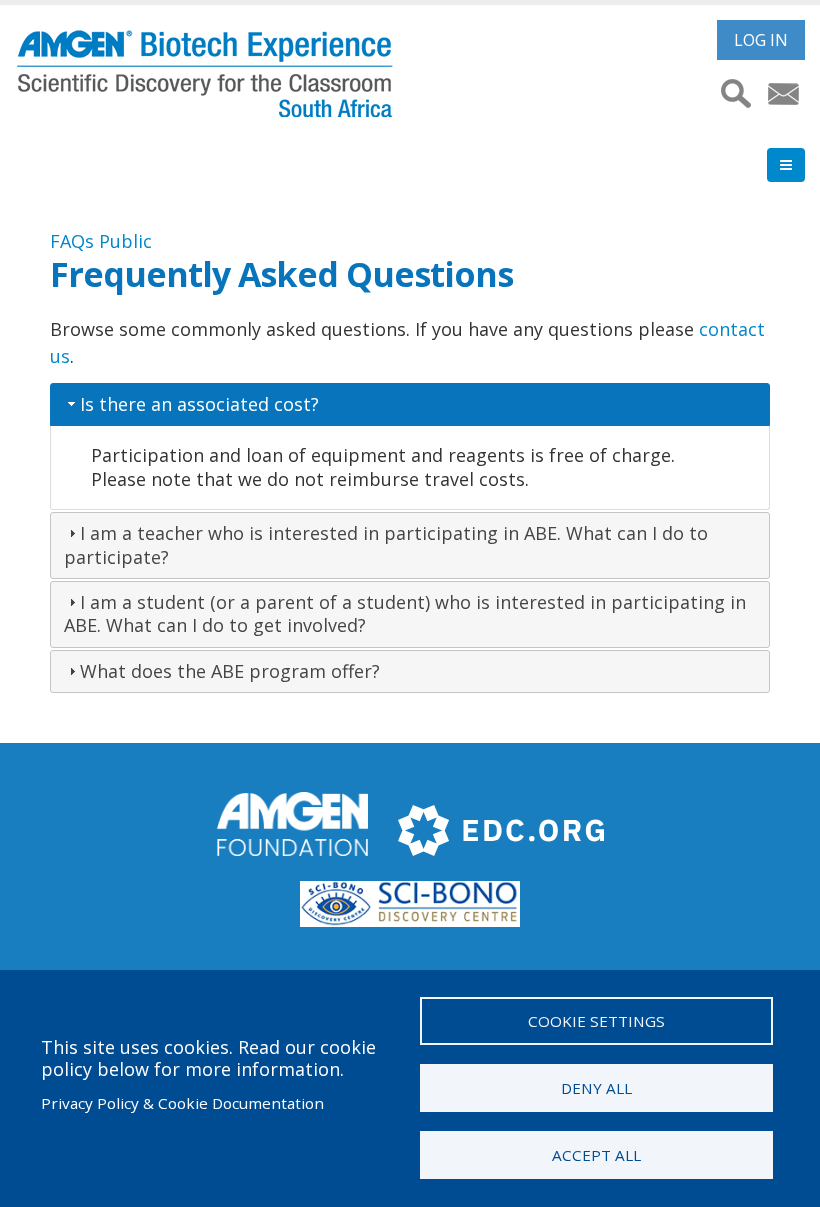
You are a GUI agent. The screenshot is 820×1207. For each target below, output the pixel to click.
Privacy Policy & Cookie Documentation (182, 1103)
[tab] (410, 404)
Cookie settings (596, 1021)
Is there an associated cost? (199, 404)
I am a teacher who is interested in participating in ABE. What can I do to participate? (386, 544)
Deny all (596, 1088)
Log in (761, 40)
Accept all (596, 1155)
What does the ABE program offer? (230, 671)
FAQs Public (101, 241)
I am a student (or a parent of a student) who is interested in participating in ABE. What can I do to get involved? (405, 613)
